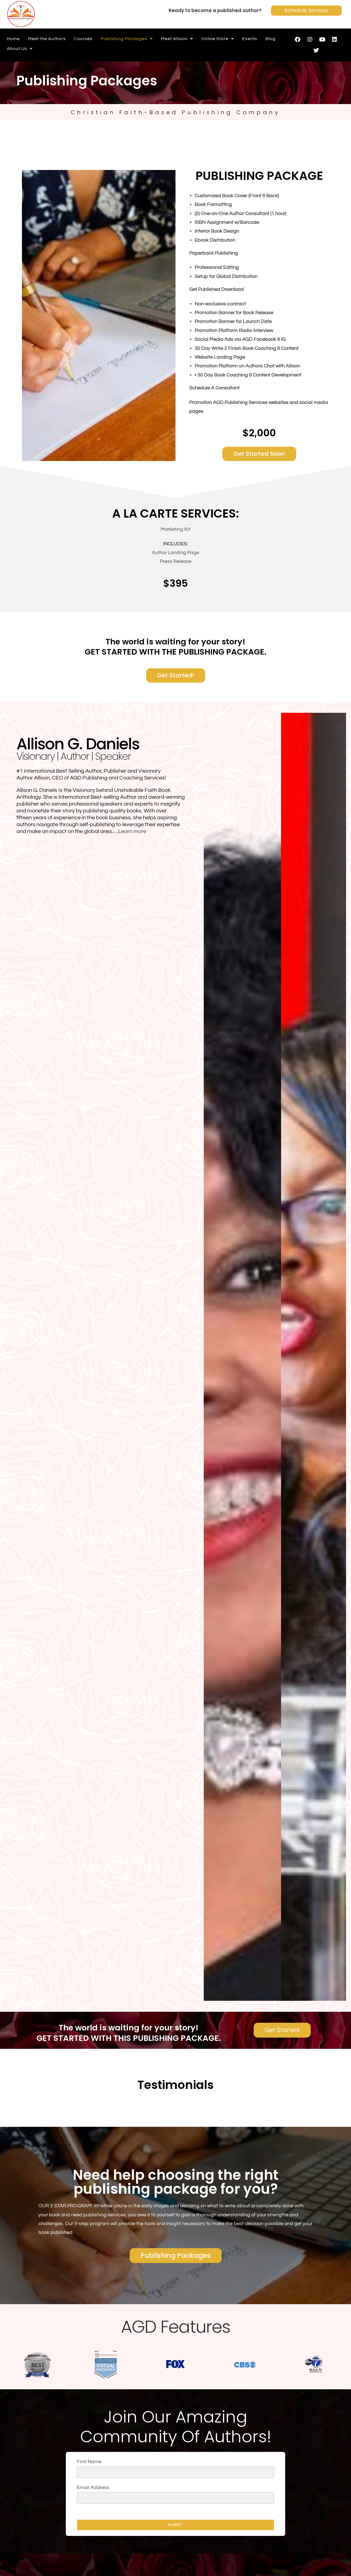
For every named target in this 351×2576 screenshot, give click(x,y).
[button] (127, 39)
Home (13, 39)
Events (250, 39)
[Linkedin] (335, 40)
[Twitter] (316, 51)
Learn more (132, 831)
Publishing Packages (124, 39)
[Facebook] (298, 40)
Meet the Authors (47, 39)
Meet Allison (174, 39)
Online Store (215, 39)
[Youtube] (322, 40)
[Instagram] (310, 40)
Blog (271, 39)
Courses (83, 39)
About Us (17, 49)
